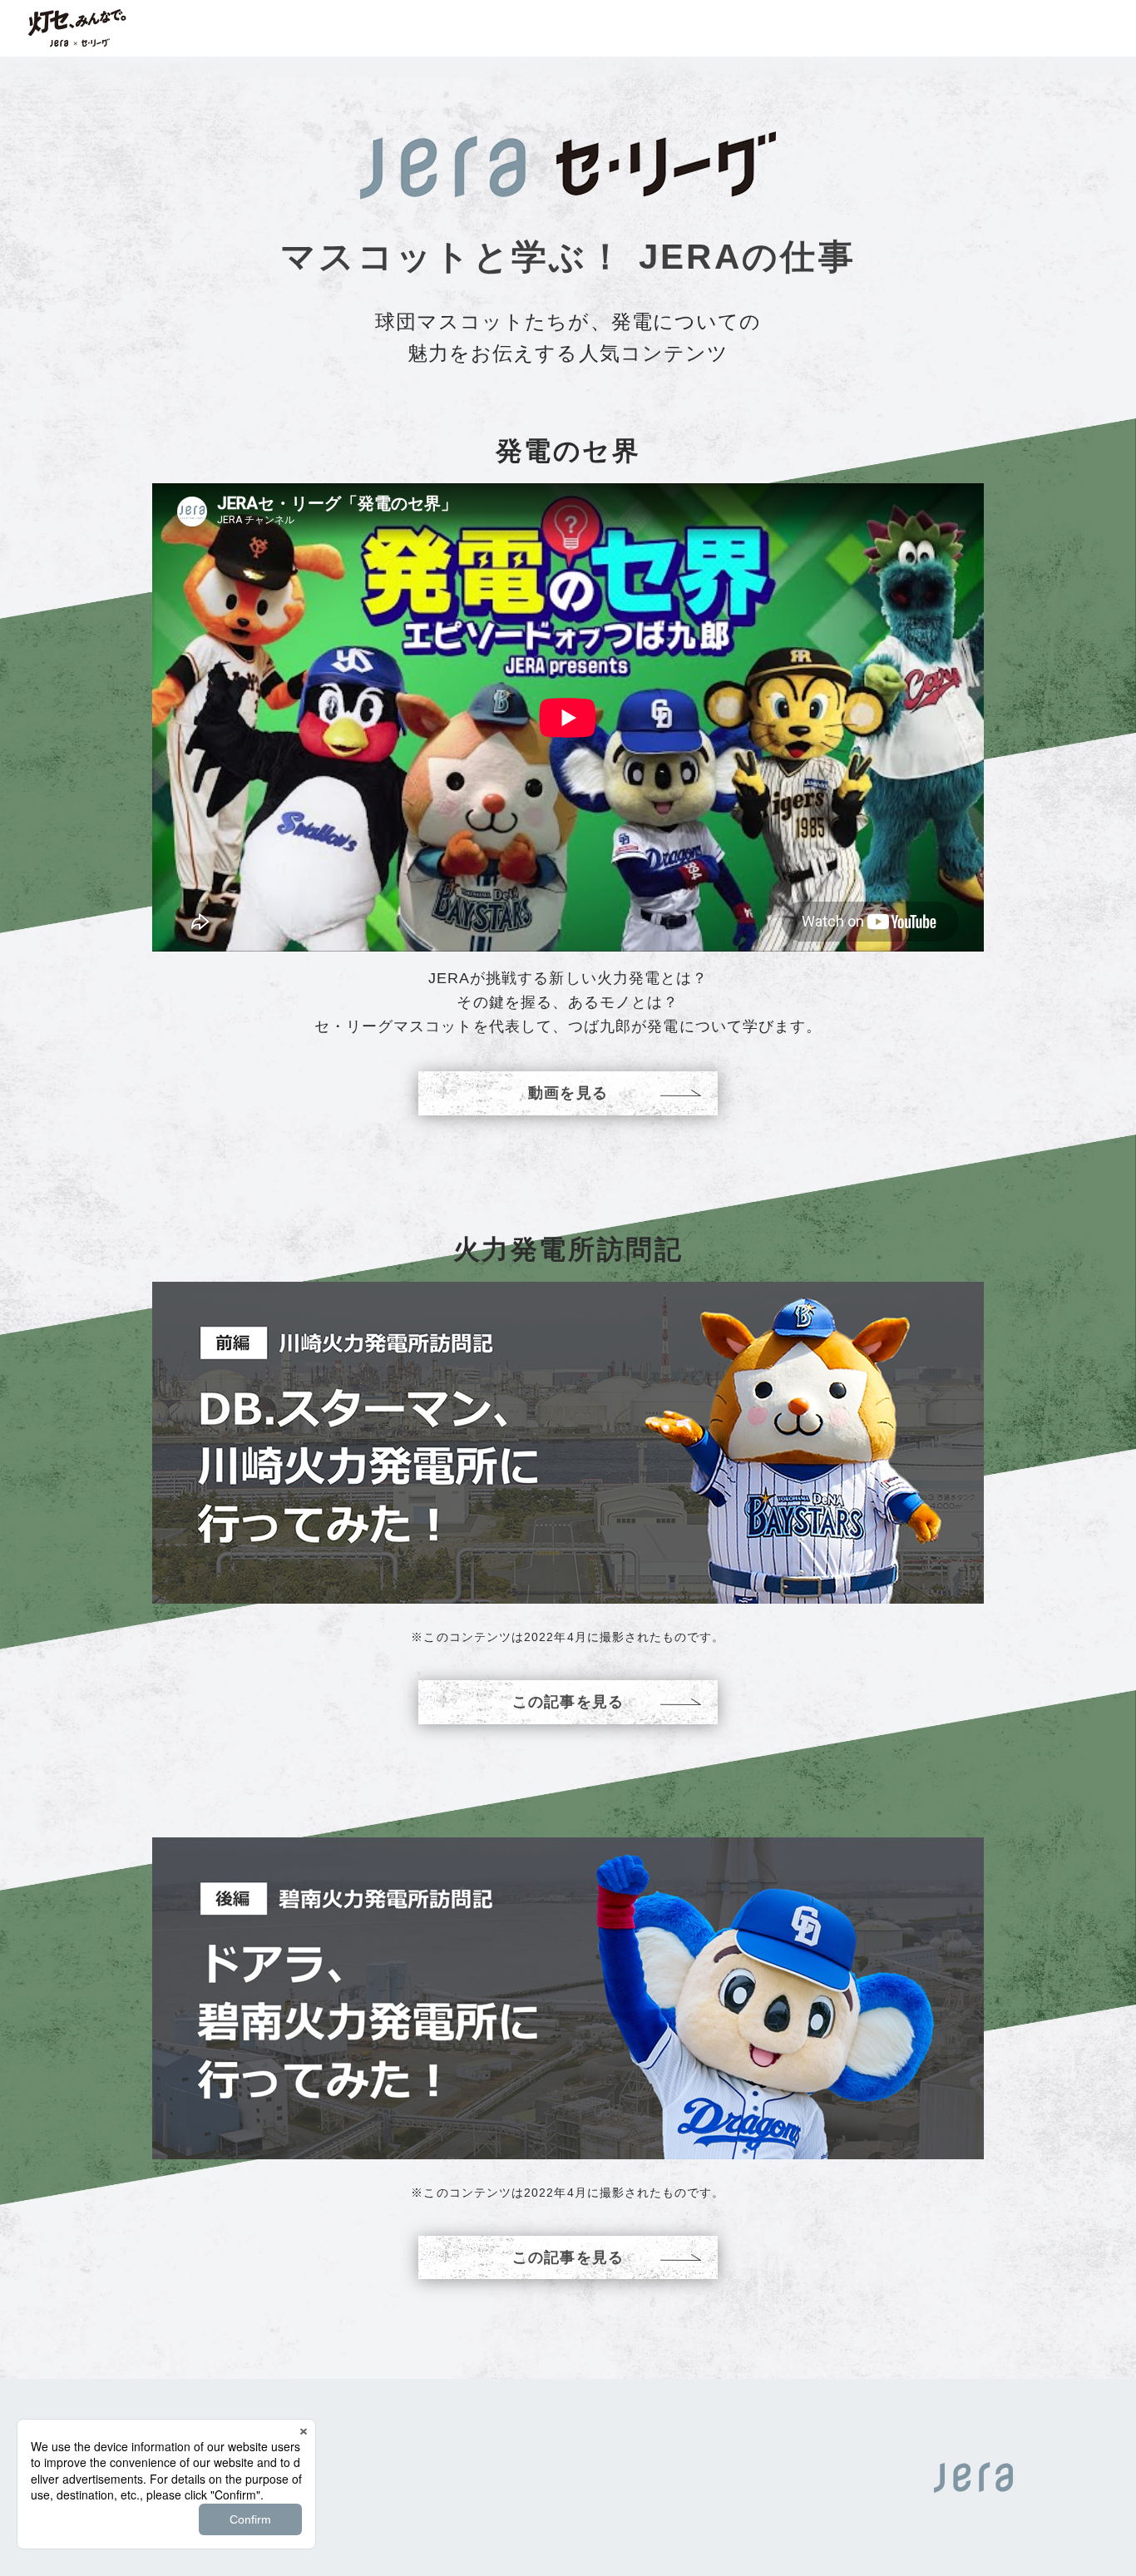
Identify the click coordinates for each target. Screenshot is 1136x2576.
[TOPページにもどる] (77, 28)
